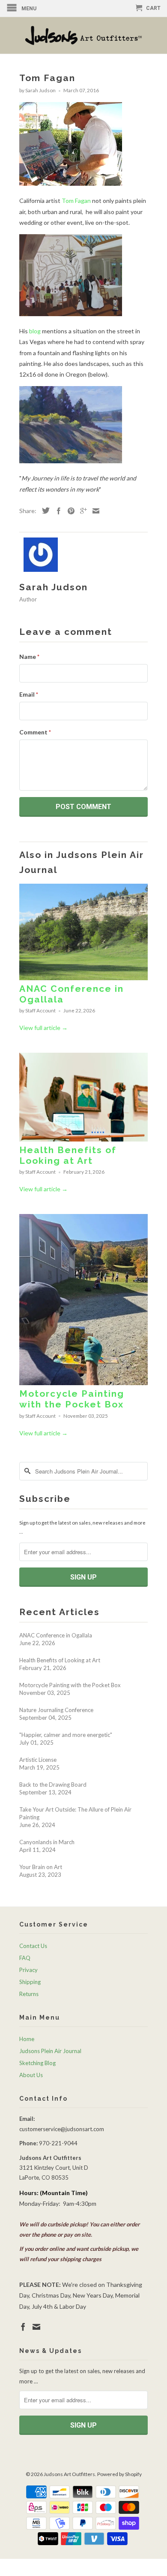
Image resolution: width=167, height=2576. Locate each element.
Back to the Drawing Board (53, 1785)
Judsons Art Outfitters (69, 2474)
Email (29, 694)
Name (29, 657)
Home (27, 2039)
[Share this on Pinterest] (69, 511)
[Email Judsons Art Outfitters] (36, 2327)
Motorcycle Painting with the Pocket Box (72, 1399)
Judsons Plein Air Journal (50, 2051)
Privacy (28, 1970)
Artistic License (38, 1760)
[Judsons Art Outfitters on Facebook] (23, 2327)
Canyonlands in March (47, 1842)
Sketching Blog (37, 2063)
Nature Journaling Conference (56, 1710)
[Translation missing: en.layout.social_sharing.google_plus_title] (81, 511)
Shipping (30, 1982)
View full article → (43, 1028)
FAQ (25, 1958)
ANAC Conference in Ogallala (56, 1635)
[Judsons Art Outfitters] (83, 35)
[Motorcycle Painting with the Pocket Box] (83, 1383)
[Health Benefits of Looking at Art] (83, 1139)
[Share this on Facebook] (57, 511)
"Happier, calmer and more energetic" (66, 1735)
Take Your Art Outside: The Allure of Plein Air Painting (75, 1813)
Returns (29, 1994)
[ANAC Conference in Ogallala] (83, 978)
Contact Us (33, 1946)
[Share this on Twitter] (44, 510)
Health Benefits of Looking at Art (68, 1155)
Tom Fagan (76, 201)
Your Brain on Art (41, 1867)
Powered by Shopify (119, 2474)
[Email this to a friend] (94, 511)
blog (35, 331)
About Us (31, 2075)
